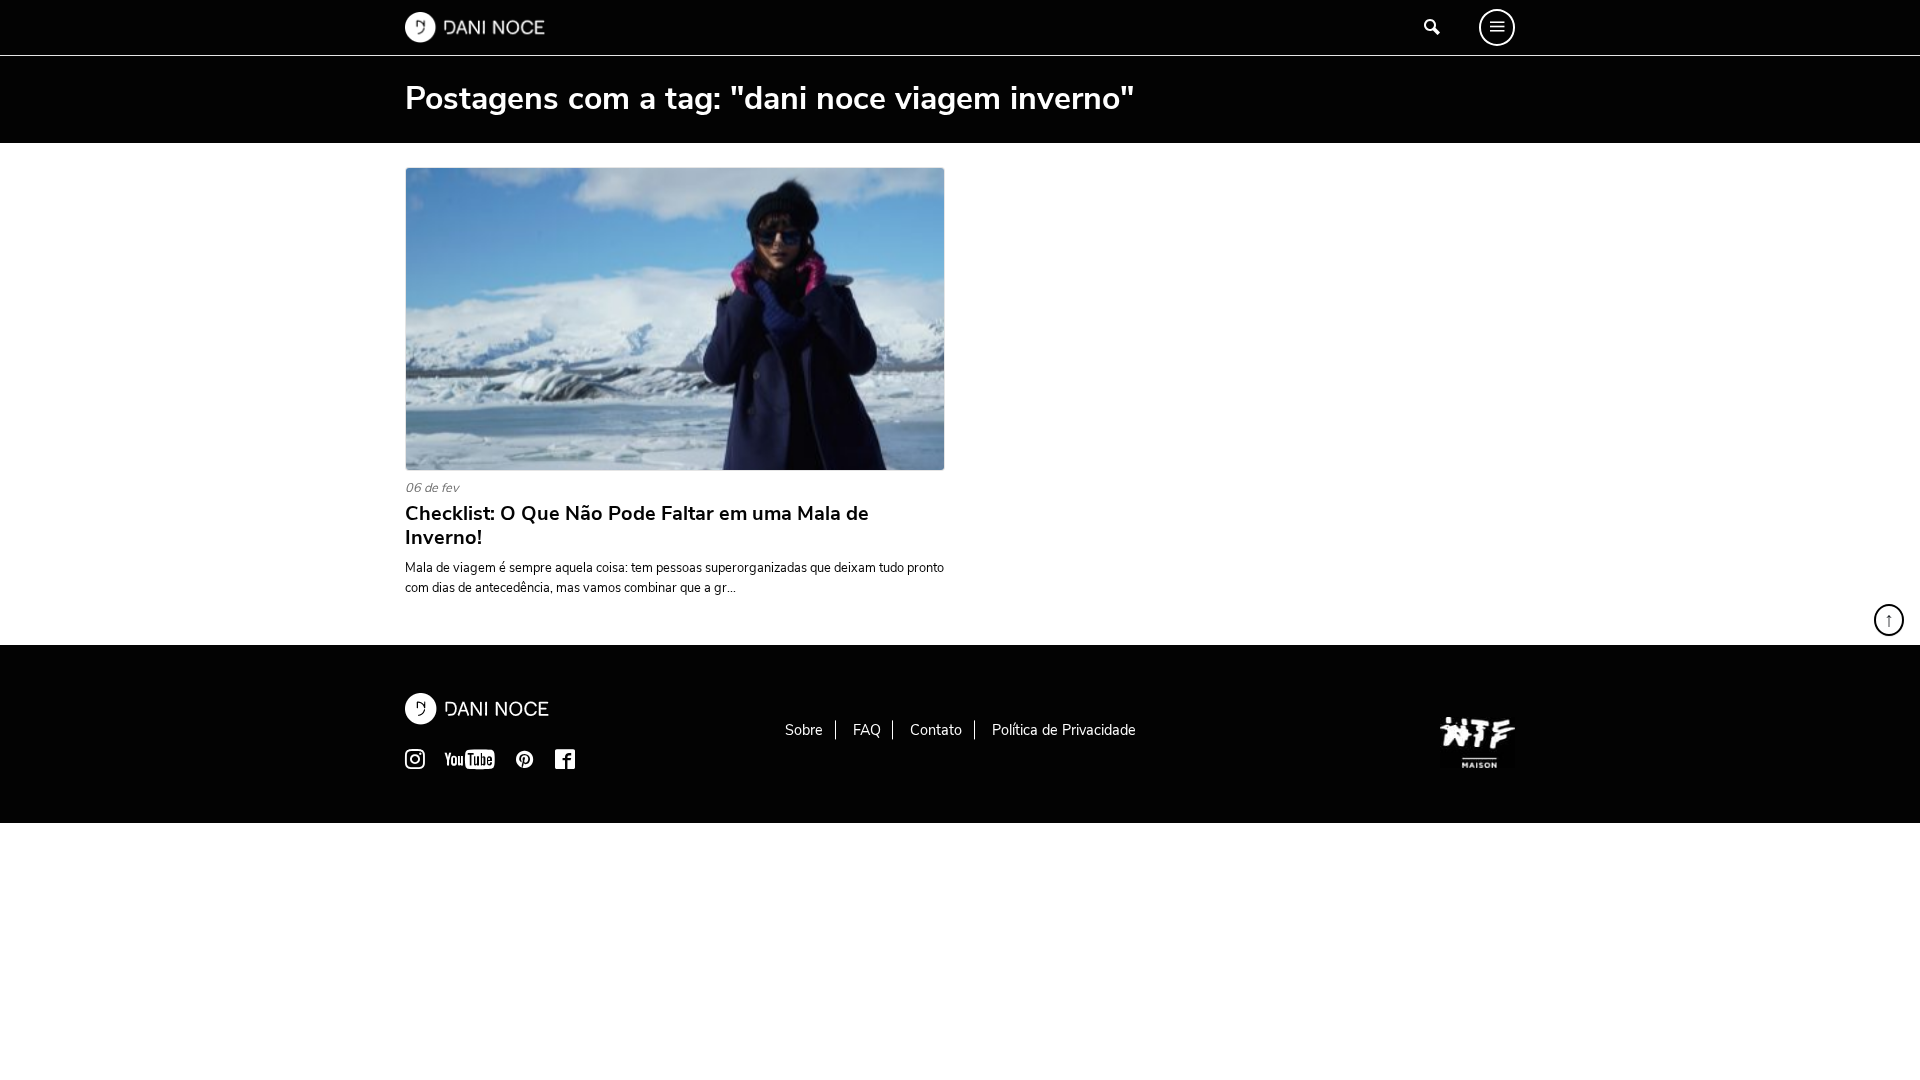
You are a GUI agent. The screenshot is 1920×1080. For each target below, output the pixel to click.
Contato (936, 730)
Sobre (804, 730)
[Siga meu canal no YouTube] (470, 759)
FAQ (867, 730)
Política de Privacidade (1064, 730)
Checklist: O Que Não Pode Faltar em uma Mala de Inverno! (637, 526)
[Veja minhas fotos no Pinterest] (525, 759)
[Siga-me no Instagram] (415, 759)
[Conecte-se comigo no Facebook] (565, 759)
